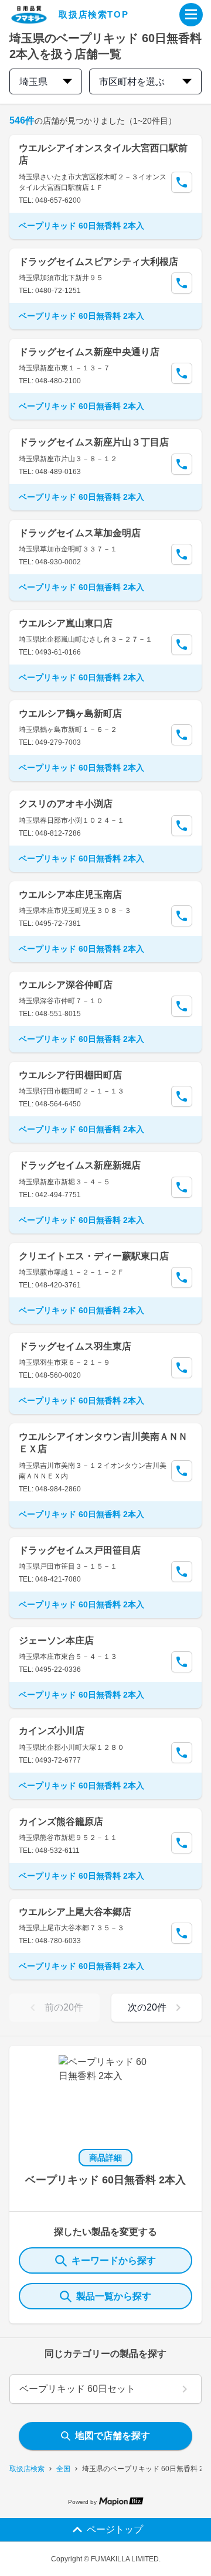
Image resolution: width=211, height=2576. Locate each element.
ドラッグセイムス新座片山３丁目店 (94, 442)
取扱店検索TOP (93, 14)
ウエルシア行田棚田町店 (70, 1075)
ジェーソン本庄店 (56, 1640)
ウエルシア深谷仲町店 (66, 985)
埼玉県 (33, 82)
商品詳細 (105, 2158)
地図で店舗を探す (113, 2436)
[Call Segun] (182, 182)
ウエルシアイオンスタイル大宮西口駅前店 (103, 154)
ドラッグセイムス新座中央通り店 (89, 352)
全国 (63, 2469)
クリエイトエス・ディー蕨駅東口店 (94, 1256)
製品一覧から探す (114, 2296)
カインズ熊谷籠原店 (61, 1822)
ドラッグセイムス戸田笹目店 (80, 1550)
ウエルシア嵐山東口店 (66, 623)
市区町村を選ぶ (132, 82)
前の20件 (64, 2007)
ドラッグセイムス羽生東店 (75, 1346)
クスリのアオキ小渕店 (66, 804)
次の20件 (147, 2007)
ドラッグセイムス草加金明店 (80, 533)
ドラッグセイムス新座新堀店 (80, 1165)
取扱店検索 (27, 2469)
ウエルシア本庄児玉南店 (70, 895)
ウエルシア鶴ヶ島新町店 (70, 713)
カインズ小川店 (52, 1731)
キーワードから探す (114, 2260)
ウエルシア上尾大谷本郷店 (75, 1912)
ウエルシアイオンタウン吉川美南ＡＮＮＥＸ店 (103, 1443)
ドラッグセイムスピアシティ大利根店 (98, 262)
